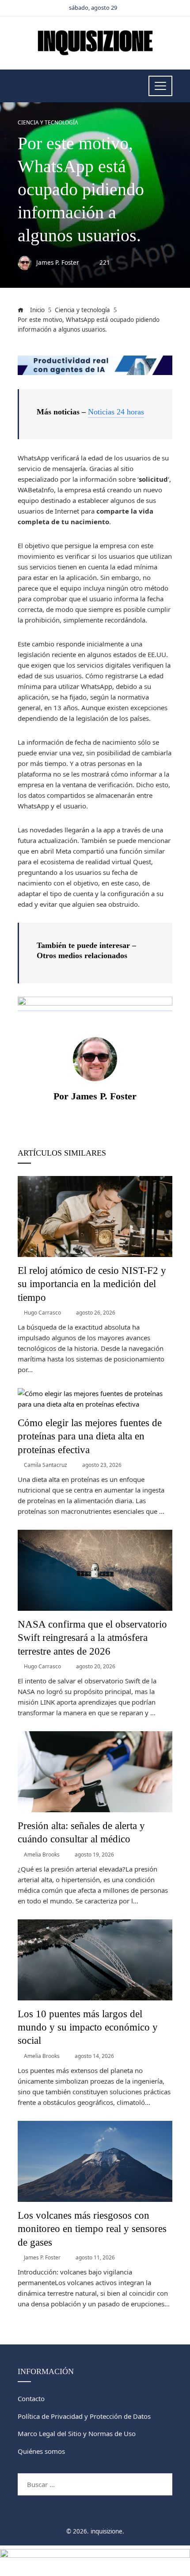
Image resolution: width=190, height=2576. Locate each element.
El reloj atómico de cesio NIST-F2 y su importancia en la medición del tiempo (92, 1284)
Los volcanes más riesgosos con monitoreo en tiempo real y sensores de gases (92, 2229)
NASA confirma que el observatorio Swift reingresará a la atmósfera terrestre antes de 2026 (92, 1638)
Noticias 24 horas (116, 412)
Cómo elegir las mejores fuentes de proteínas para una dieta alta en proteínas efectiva (90, 1436)
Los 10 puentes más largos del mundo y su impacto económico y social (88, 2027)
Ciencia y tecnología (48, 123)
